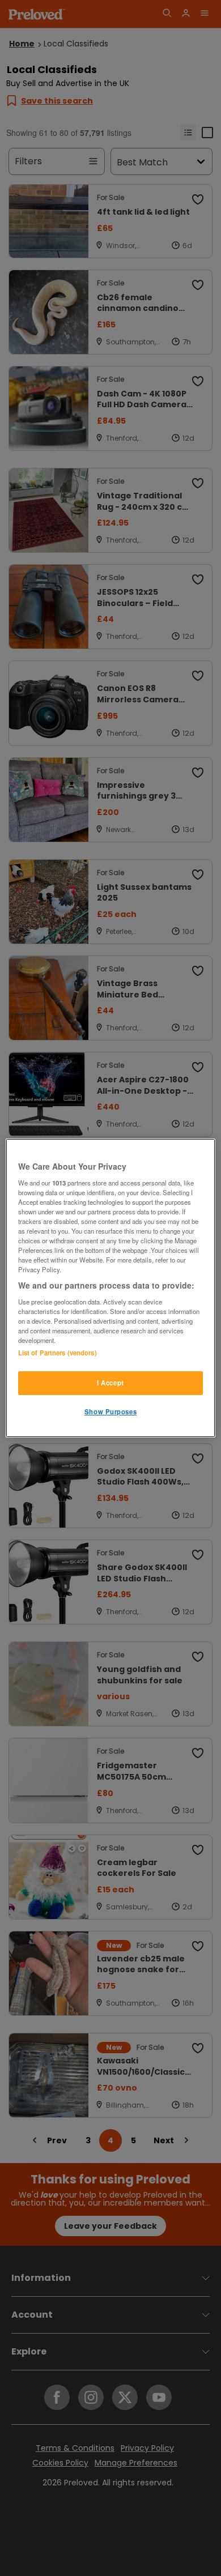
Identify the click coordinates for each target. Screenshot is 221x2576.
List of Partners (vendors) (58, 1353)
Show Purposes (110, 1411)
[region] (111, 1288)
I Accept (110, 1383)
